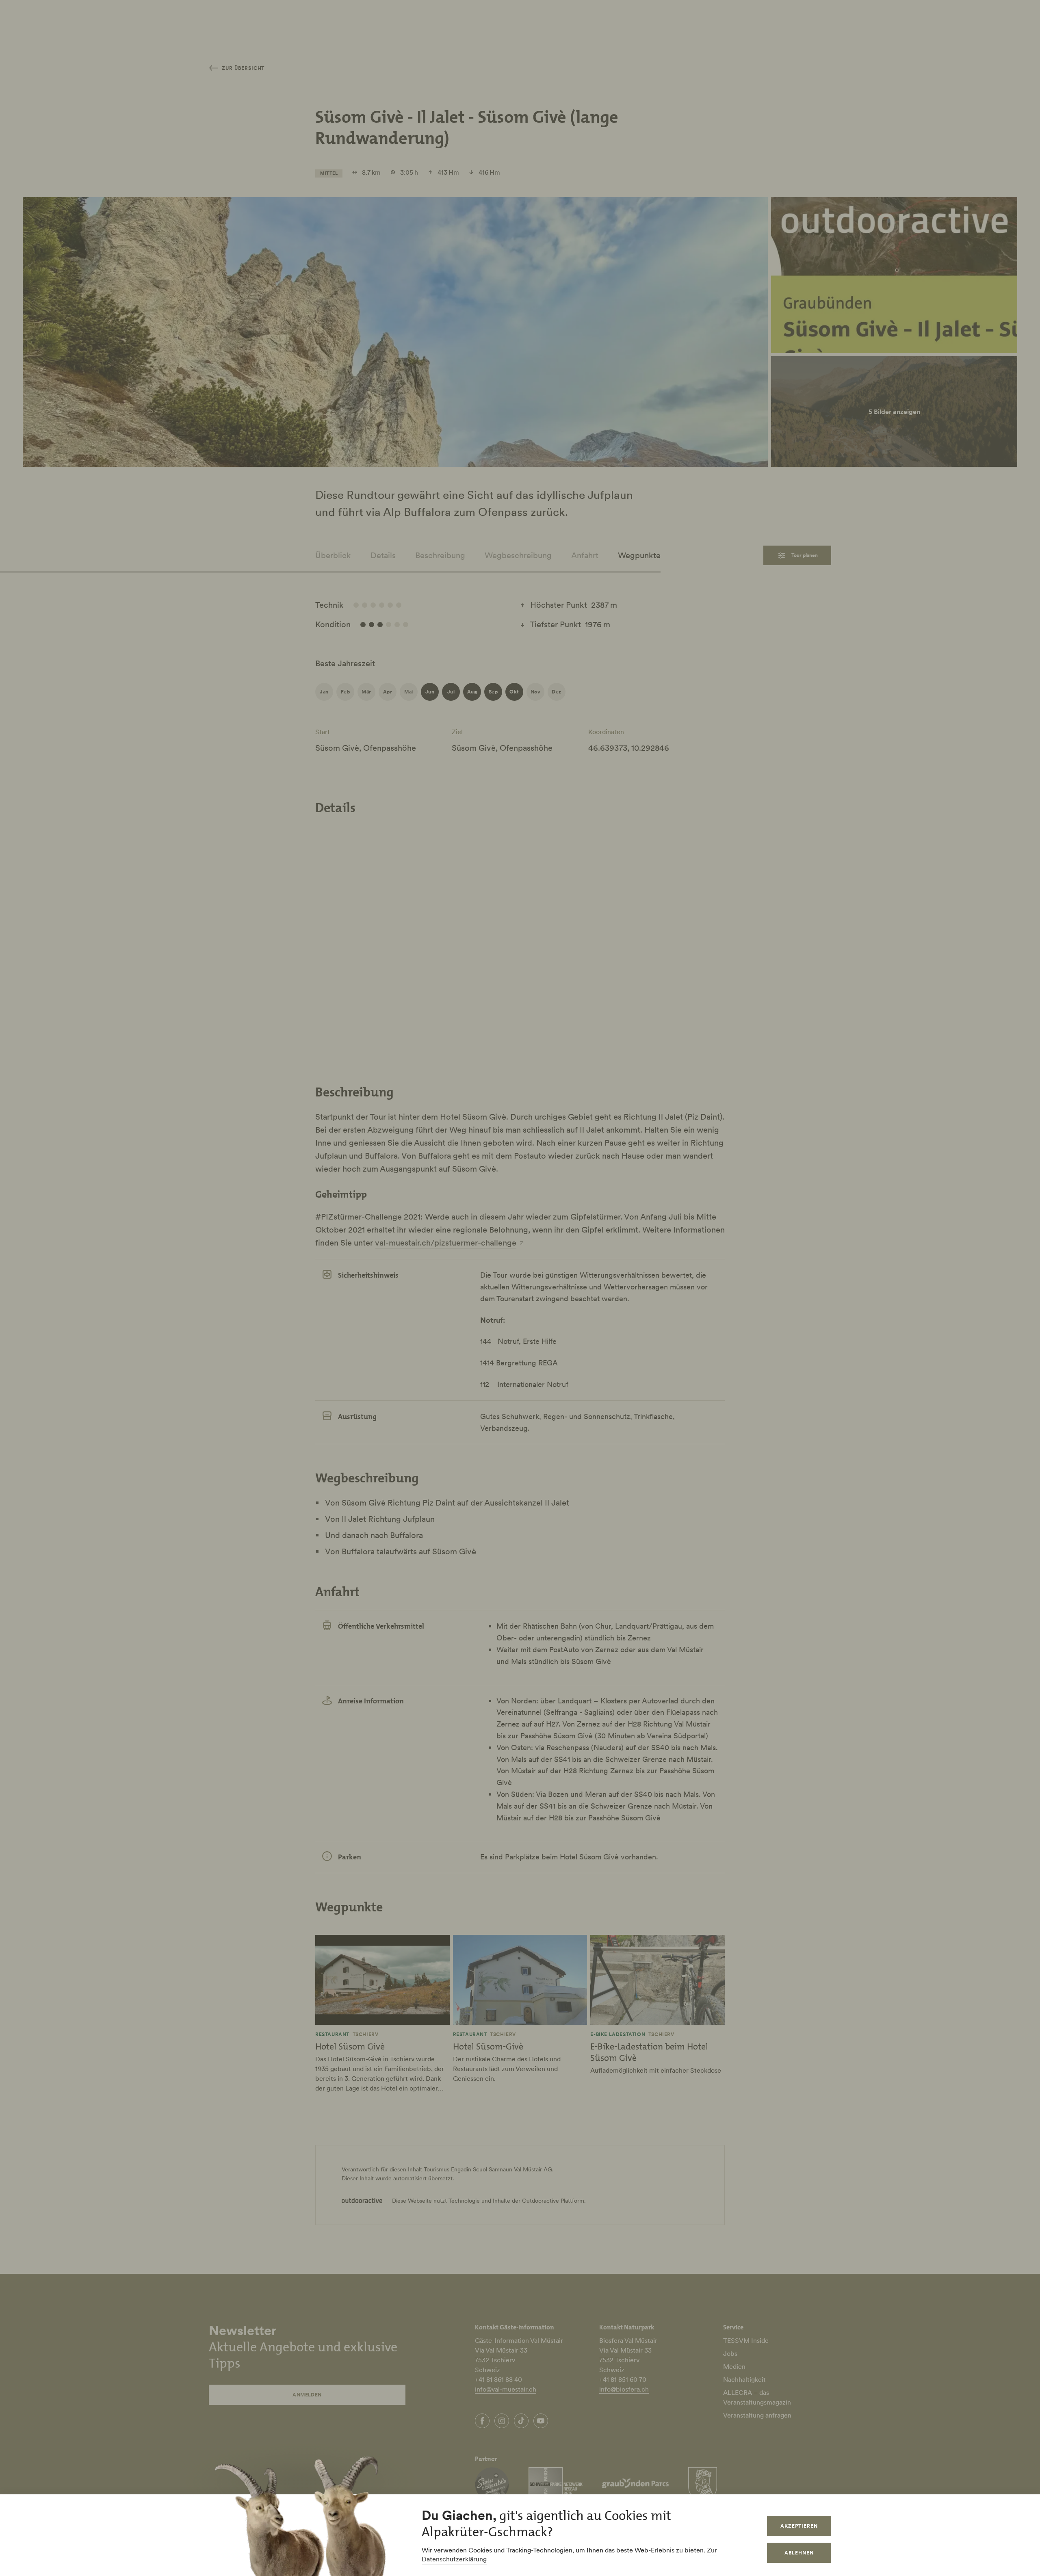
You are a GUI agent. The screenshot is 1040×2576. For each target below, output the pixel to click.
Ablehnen (799, 2553)
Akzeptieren (799, 2526)
